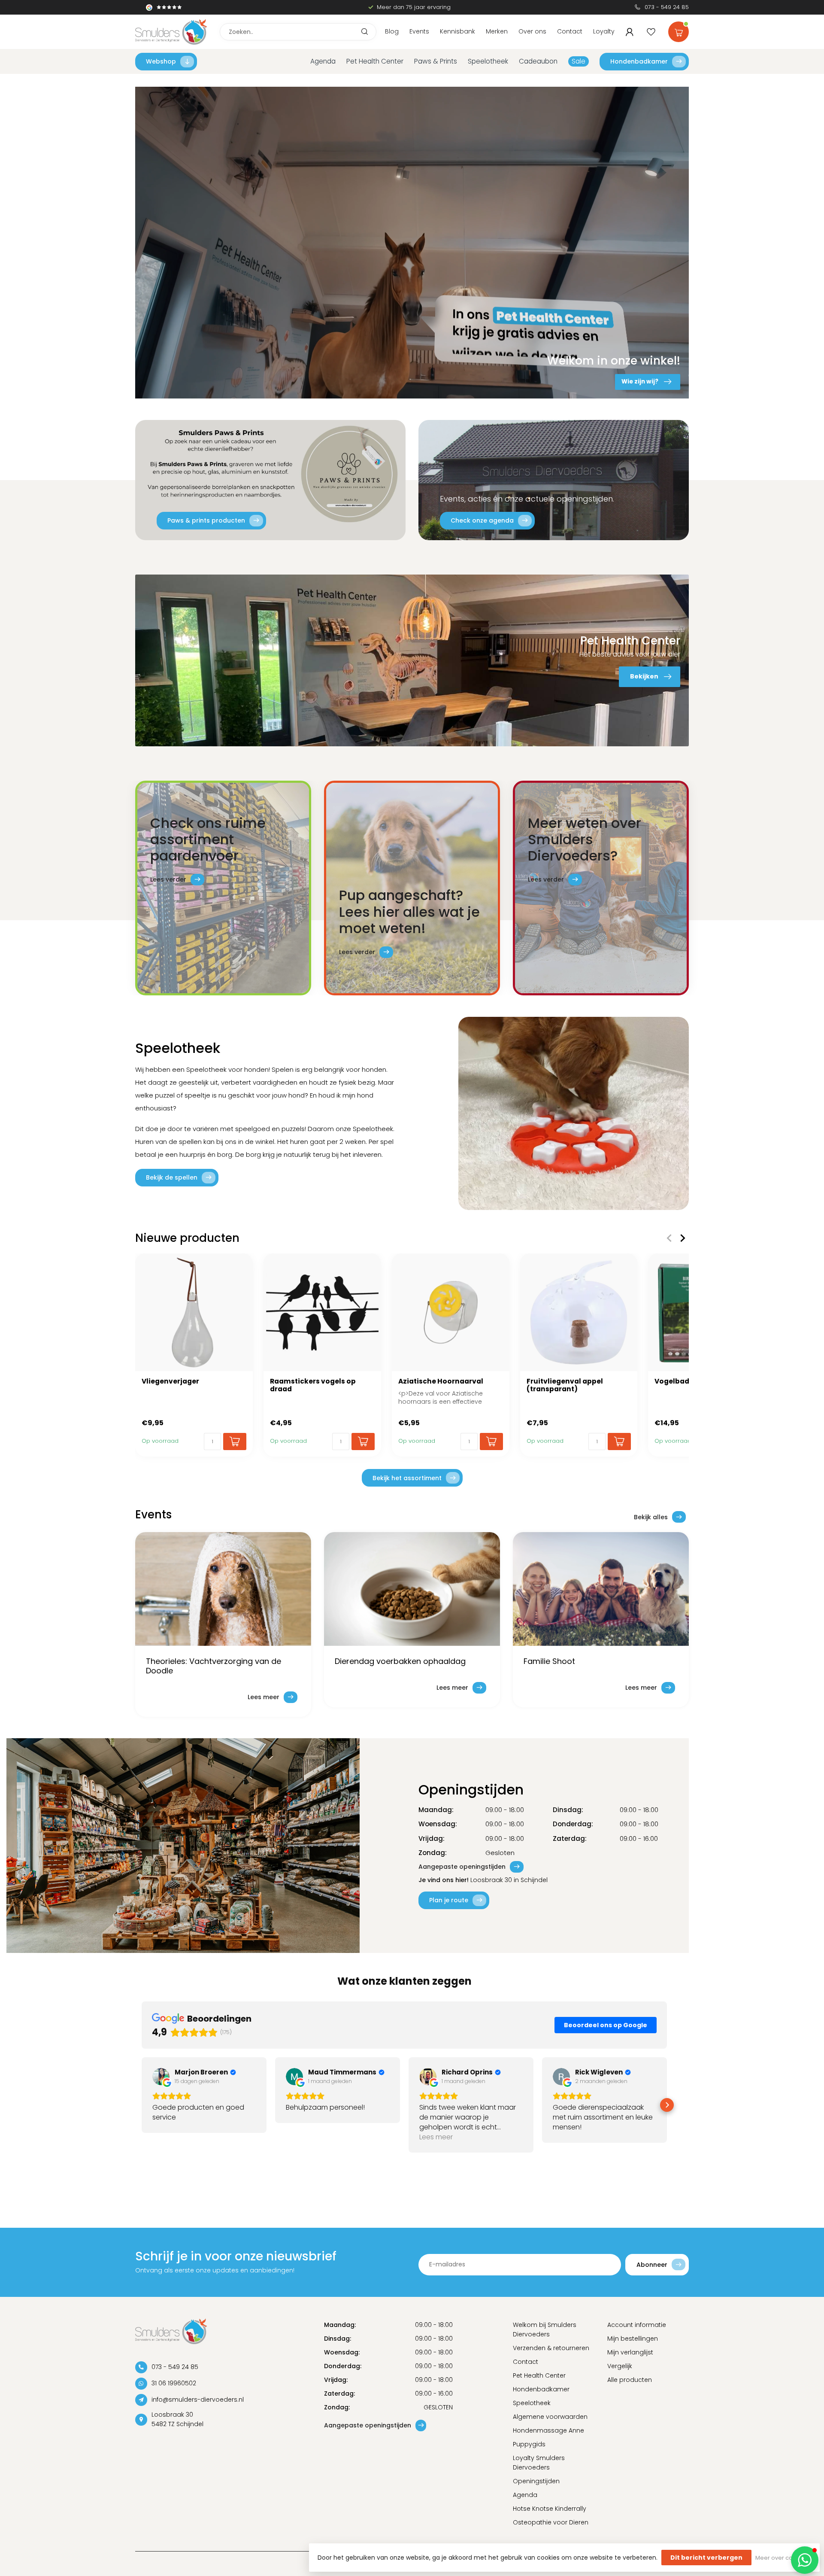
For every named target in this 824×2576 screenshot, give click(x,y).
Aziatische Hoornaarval (441, 1381)
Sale (579, 61)
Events (419, 31)
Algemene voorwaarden (550, 2417)
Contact (570, 31)
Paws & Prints (436, 61)
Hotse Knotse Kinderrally (550, 2509)
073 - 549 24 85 (667, 7)
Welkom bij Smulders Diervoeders (545, 2330)
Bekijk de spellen (172, 1177)
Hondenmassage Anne (548, 2430)
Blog (392, 31)
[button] (142, 2105)
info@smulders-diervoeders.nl (198, 2400)
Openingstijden (536, 2481)
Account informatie (637, 2325)
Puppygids (529, 2444)
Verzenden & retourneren (551, 2348)
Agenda (323, 61)
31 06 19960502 (174, 2383)
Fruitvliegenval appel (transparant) (565, 1385)
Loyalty (604, 31)
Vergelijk (620, 2366)
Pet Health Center (375, 61)
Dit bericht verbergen (706, 2558)
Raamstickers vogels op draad (313, 1385)
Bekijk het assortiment (407, 1478)
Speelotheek (488, 61)
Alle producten (630, 2380)
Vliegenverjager (170, 1381)
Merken (497, 31)
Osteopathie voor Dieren (551, 2522)
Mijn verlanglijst (630, 2352)
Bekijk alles (651, 1517)
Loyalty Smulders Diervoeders (539, 2463)
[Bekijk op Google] (161, 2077)
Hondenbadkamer (639, 61)
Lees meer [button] (436, 2137)
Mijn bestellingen (633, 2339)
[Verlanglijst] (651, 32)
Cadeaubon (538, 61)
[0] (679, 30)
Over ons (532, 31)
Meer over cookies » (783, 2558)
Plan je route (449, 1900)
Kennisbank (457, 31)
